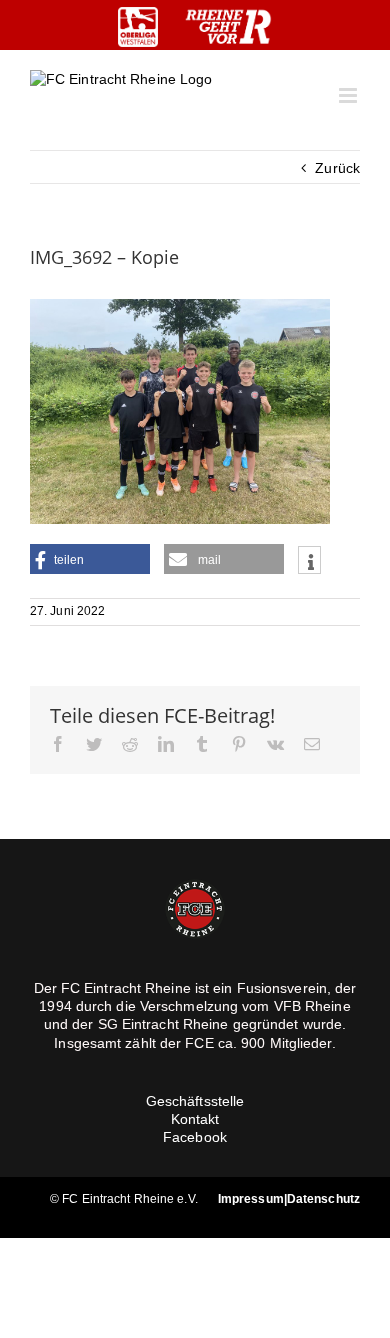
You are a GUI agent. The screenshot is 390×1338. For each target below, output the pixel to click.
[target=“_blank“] (138, 27)
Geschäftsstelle (195, 1101)
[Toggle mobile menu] (349, 95)
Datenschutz (323, 1199)
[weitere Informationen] (309, 562)
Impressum (251, 1199)
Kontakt (195, 1119)
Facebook (195, 1137)
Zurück (337, 168)
